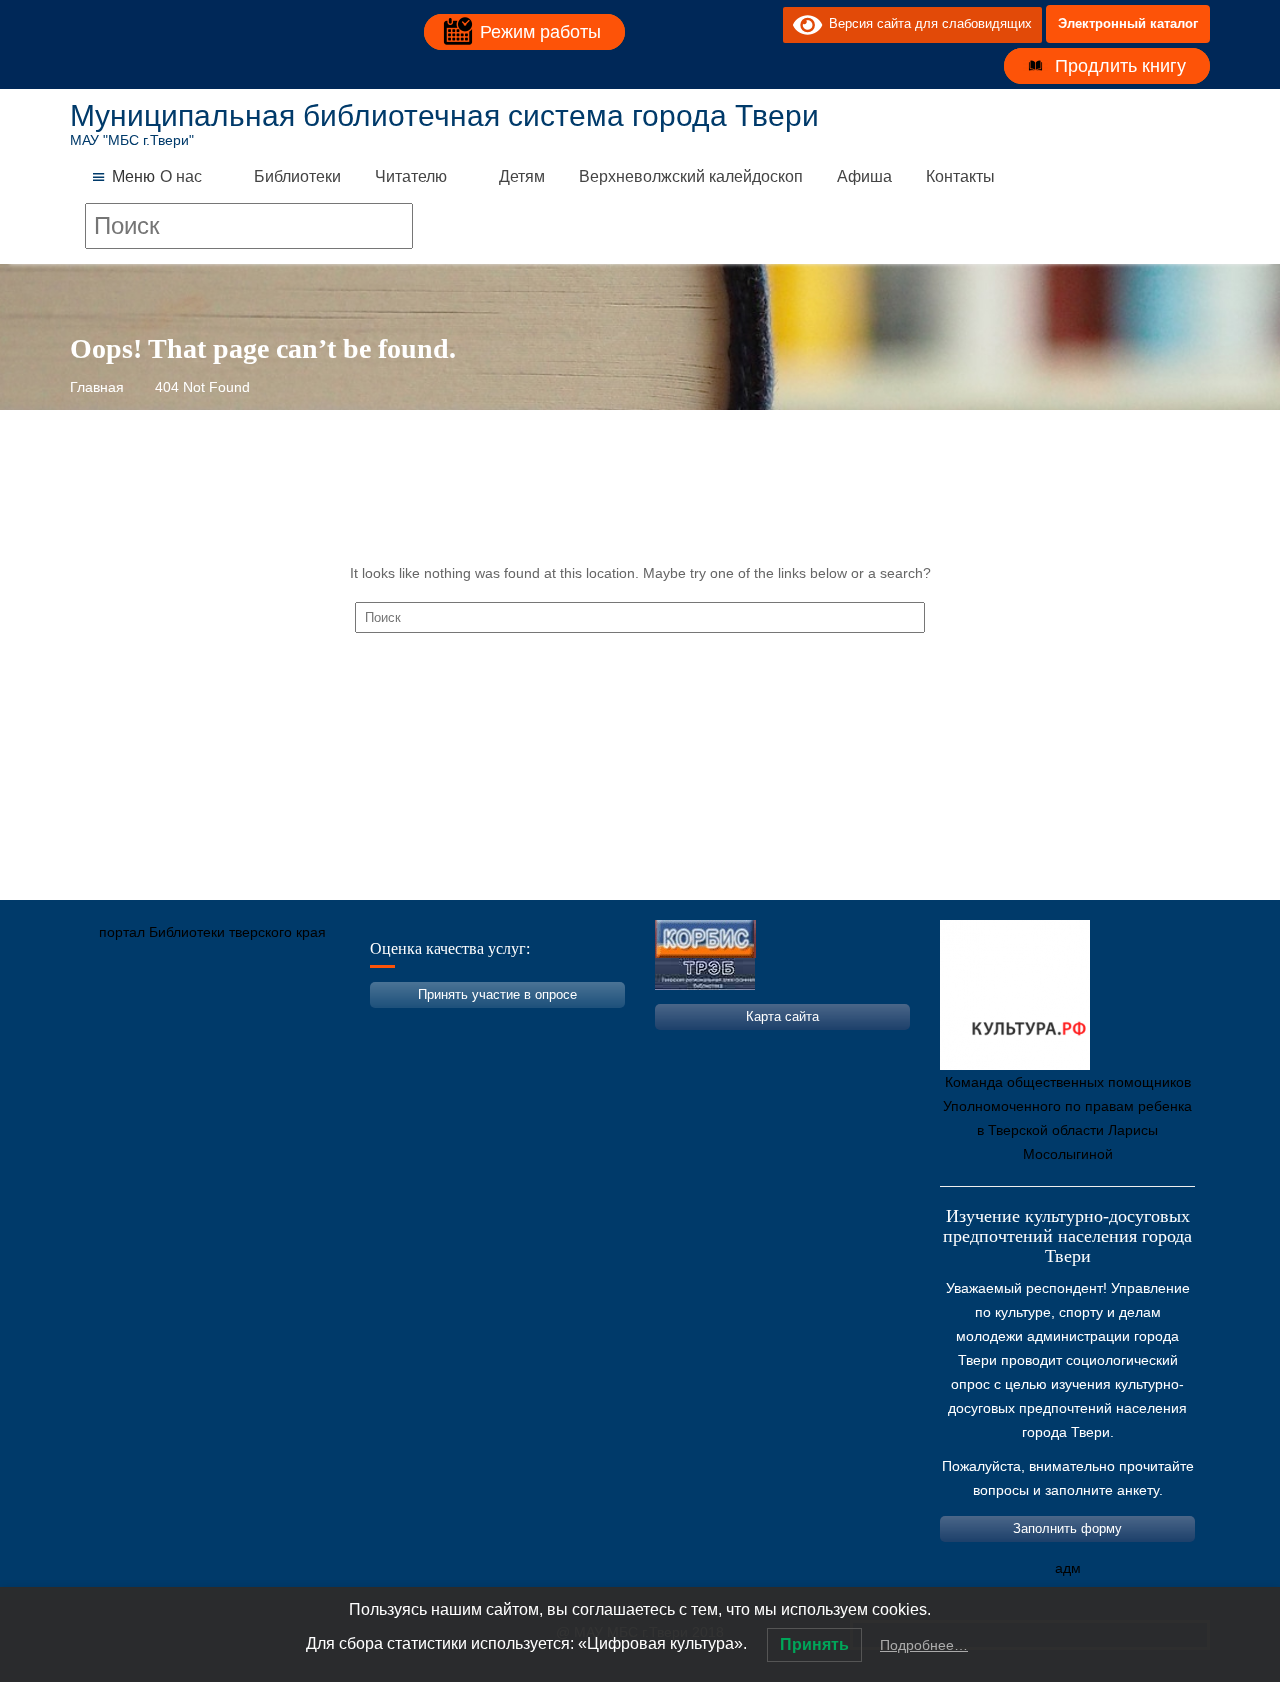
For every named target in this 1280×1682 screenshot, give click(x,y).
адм (1068, 1568)
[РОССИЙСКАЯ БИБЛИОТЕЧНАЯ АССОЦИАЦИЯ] (295, 1026)
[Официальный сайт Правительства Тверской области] (355, 1026)
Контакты (960, 176)
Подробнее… (924, 1645)
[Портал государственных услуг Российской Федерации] (175, 1026)
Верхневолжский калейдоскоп (691, 176)
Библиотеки (297, 176)
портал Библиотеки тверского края (212, 932)
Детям (522, 176)
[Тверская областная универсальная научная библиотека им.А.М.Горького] (235, 1026)
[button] (133, 177)
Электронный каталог (1128, 23)
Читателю (411, 176)
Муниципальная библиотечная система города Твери (444, 115)
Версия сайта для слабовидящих (927, 23)
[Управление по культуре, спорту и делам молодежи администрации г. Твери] (415, 1026)
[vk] (727, 24)
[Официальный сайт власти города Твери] (475, 1026)
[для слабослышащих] (763, 24)
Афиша (864, 176)
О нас (181, 176)
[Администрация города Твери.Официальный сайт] (115, 1026)
